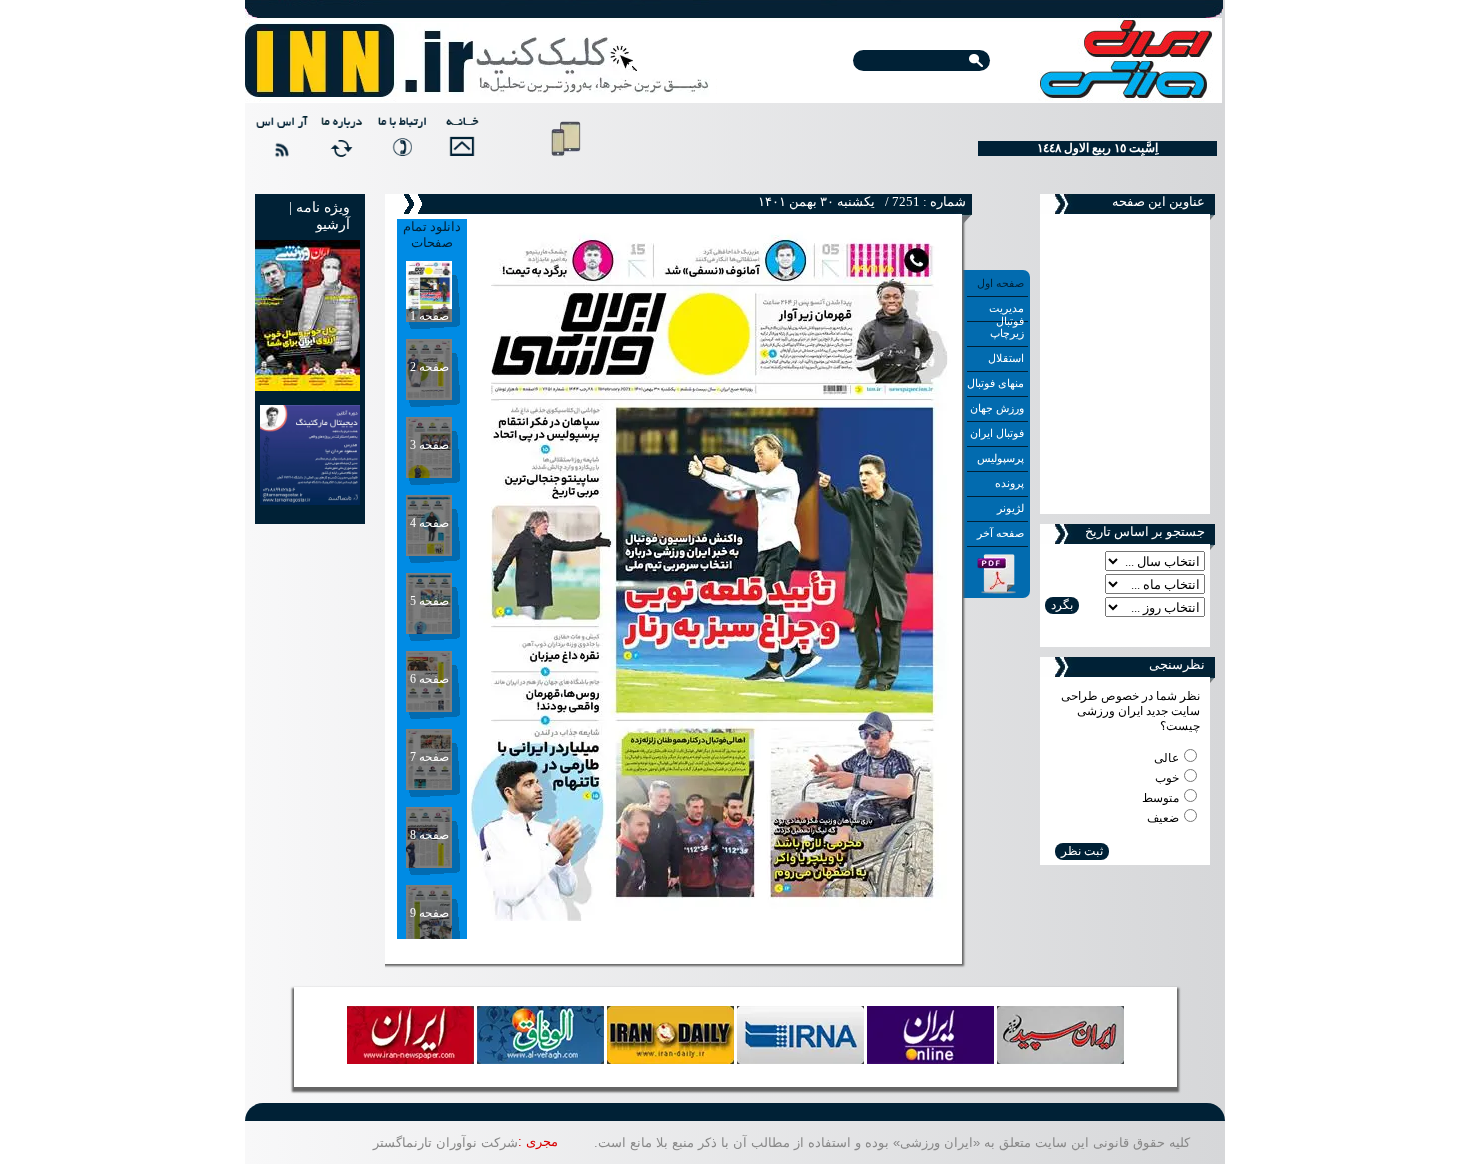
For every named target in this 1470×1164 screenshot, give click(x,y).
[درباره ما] (339, 145)
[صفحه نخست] (459, 145)
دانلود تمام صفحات (432, 234)
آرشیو (333, 224)
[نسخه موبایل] (566, 160)
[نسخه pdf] (997, 590)
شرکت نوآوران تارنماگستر (445, 1142)
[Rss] (279, 145)
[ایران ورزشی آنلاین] (477, 62)
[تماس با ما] (399, 145)
